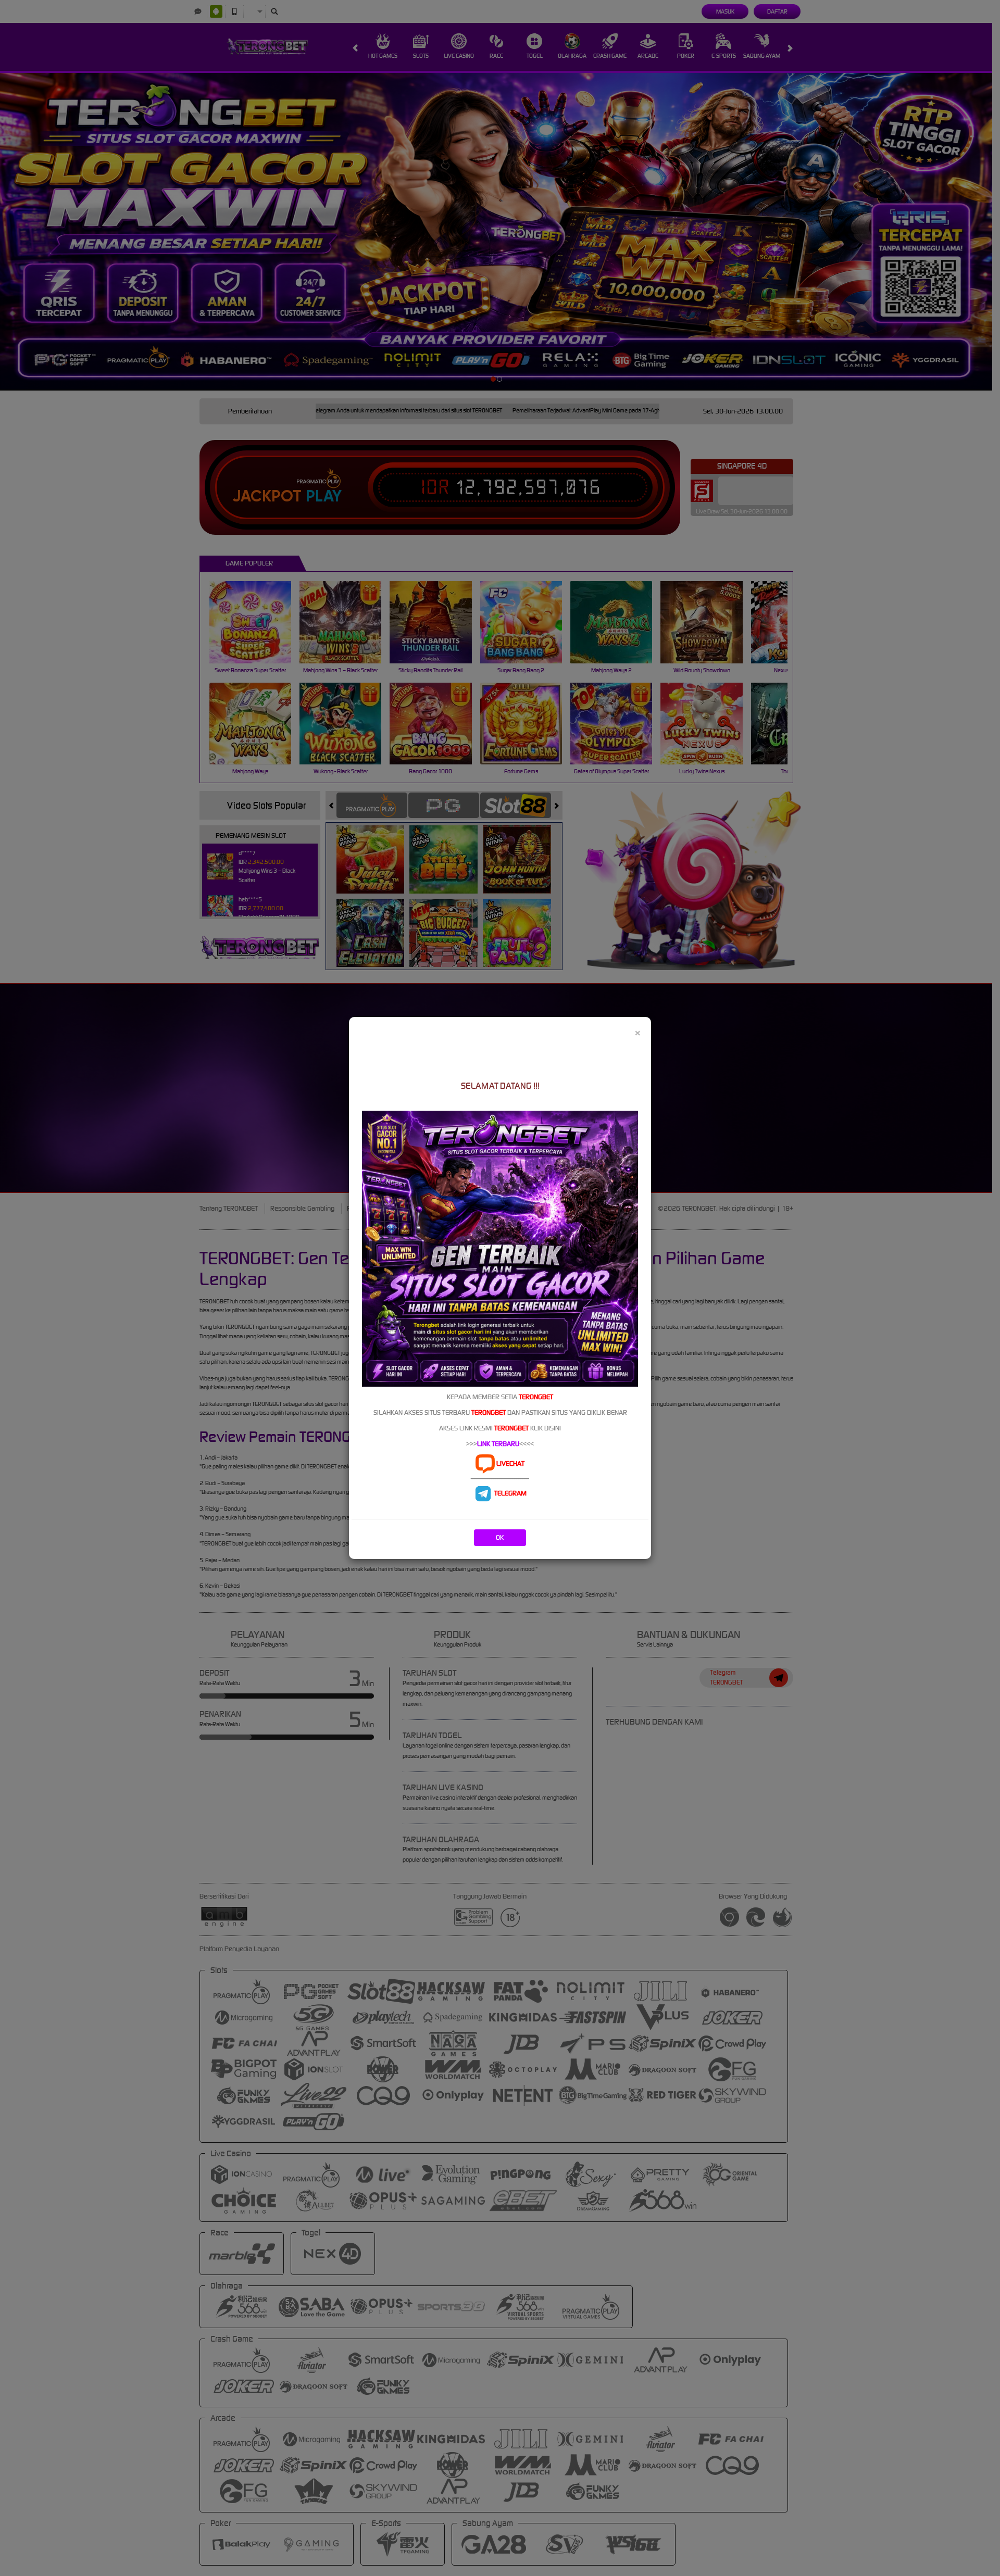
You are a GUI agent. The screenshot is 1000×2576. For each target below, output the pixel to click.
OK (500, 1537)
